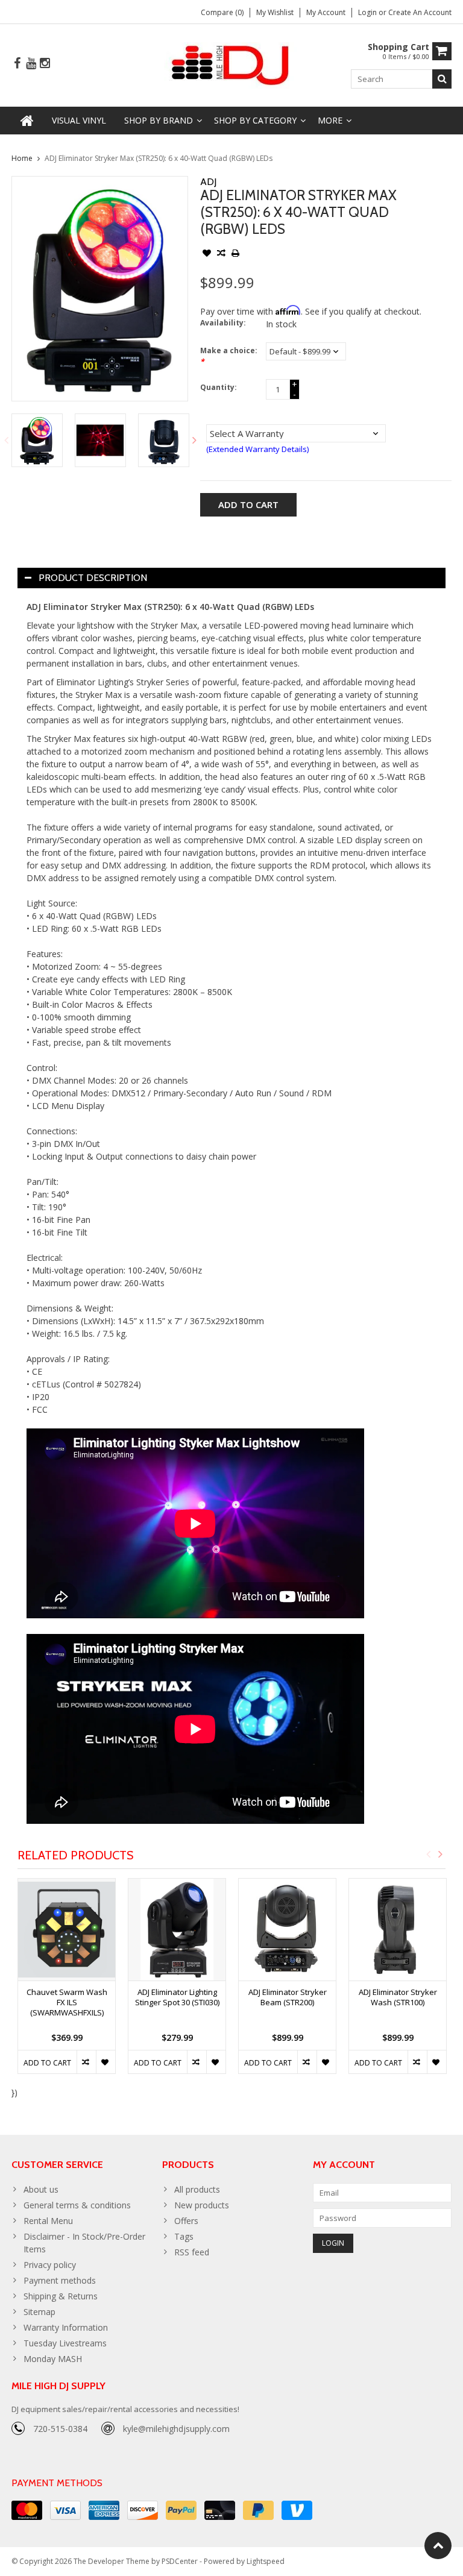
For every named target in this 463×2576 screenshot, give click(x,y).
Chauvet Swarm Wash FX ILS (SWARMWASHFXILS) (67, 2003)
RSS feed (192, 2252)
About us (41, 2189)
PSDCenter (180, 2561)
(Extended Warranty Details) (257, 449)
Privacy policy (50, 2265)
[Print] (236, 254)
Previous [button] (6, 440)
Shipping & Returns (61, 2296)
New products (202, 2205)
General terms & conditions (77, 2205)
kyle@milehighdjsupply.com (176, 2429)
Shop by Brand (159, 120)
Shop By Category (255, 120)
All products (197, 2189)
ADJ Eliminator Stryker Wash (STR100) (398, 1997)
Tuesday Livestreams (65, 2343)
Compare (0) (222, 12)
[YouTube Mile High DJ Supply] (31, 64)
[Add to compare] (221, 254)
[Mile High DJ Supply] (232, 64)
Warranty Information (66, 2327)
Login (368, 12)
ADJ (208, 182)
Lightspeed (266, 2561)
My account (326, 12)
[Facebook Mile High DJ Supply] (17, 64)
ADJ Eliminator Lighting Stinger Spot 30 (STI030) (177, 1997)
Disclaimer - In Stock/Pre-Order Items (84, 2243)
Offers (186, 2221)
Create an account (420, 12)
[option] (37, 440)
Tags (184, 2236)
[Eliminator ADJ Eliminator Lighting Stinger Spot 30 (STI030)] (177, 1930)
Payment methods (60, 2280)
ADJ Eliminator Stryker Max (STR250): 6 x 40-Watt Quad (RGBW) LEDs (159, 158)
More (330, 120)
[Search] (442, 79)
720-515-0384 (60, 2429)
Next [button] (195, 440)
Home (22, 158)
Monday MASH (53, 2359)
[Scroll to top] (438, 2546)
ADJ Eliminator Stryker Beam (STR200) (288, 1997)
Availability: (223, 323)
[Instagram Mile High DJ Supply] (45, 64)
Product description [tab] (93, 578)
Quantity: (219, 387)
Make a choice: (229, 356)
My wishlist (275, 12)
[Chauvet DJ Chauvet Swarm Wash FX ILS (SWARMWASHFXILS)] (67, 1930)
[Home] (27, 121)
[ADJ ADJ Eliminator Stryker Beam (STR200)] (287, 1930)
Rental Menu (48, 2221)
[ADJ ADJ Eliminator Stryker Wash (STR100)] (398, 1930)
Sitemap (39, 2312)
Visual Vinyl (79, 120)
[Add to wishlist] (207, 254)
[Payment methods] (27, 2510)
